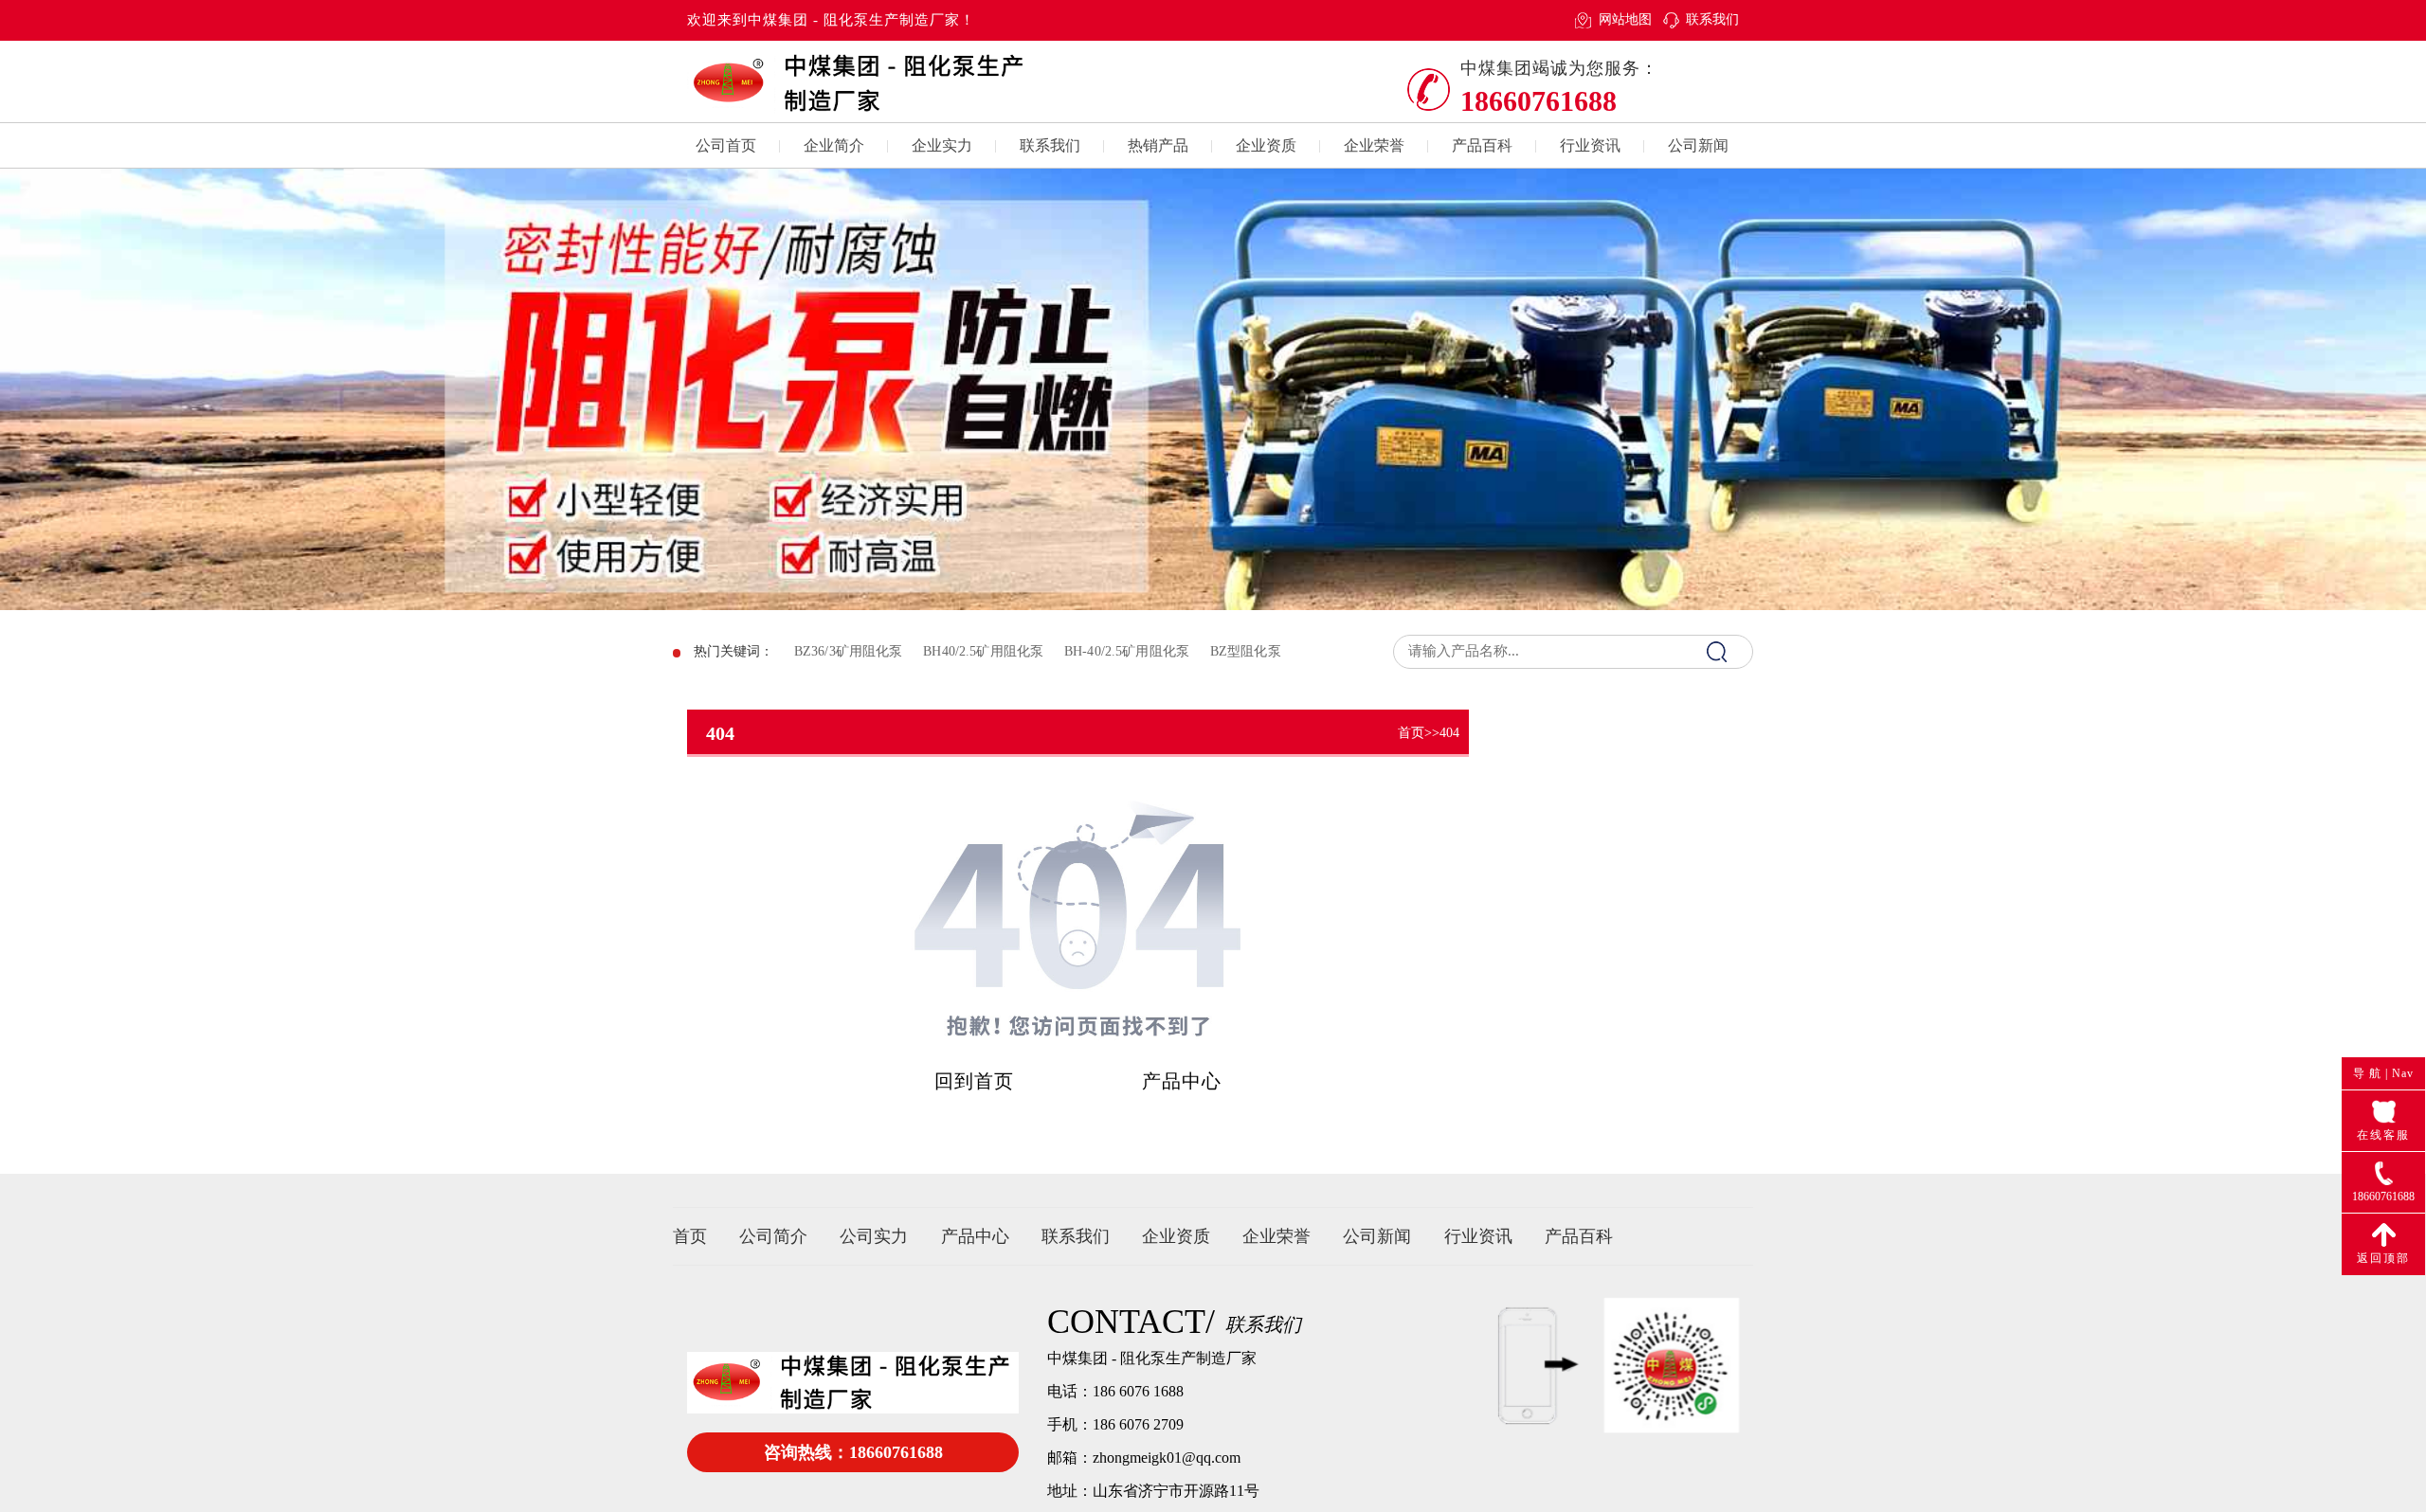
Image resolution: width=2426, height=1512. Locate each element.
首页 (1411, 733)
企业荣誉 (1374, 145)
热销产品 (1158, 145)
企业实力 (942, 145)
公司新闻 (1698, 145)
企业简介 (834, 145)
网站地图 (1625, 19)
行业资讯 (1590, 145)
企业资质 (1266, 145)
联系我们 (1712, 19)
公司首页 (726, 145)
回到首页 (974, 1081)
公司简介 (773, 1236)
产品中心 (1182, 1081)
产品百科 (1482, 145)
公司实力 (874, 1236)
